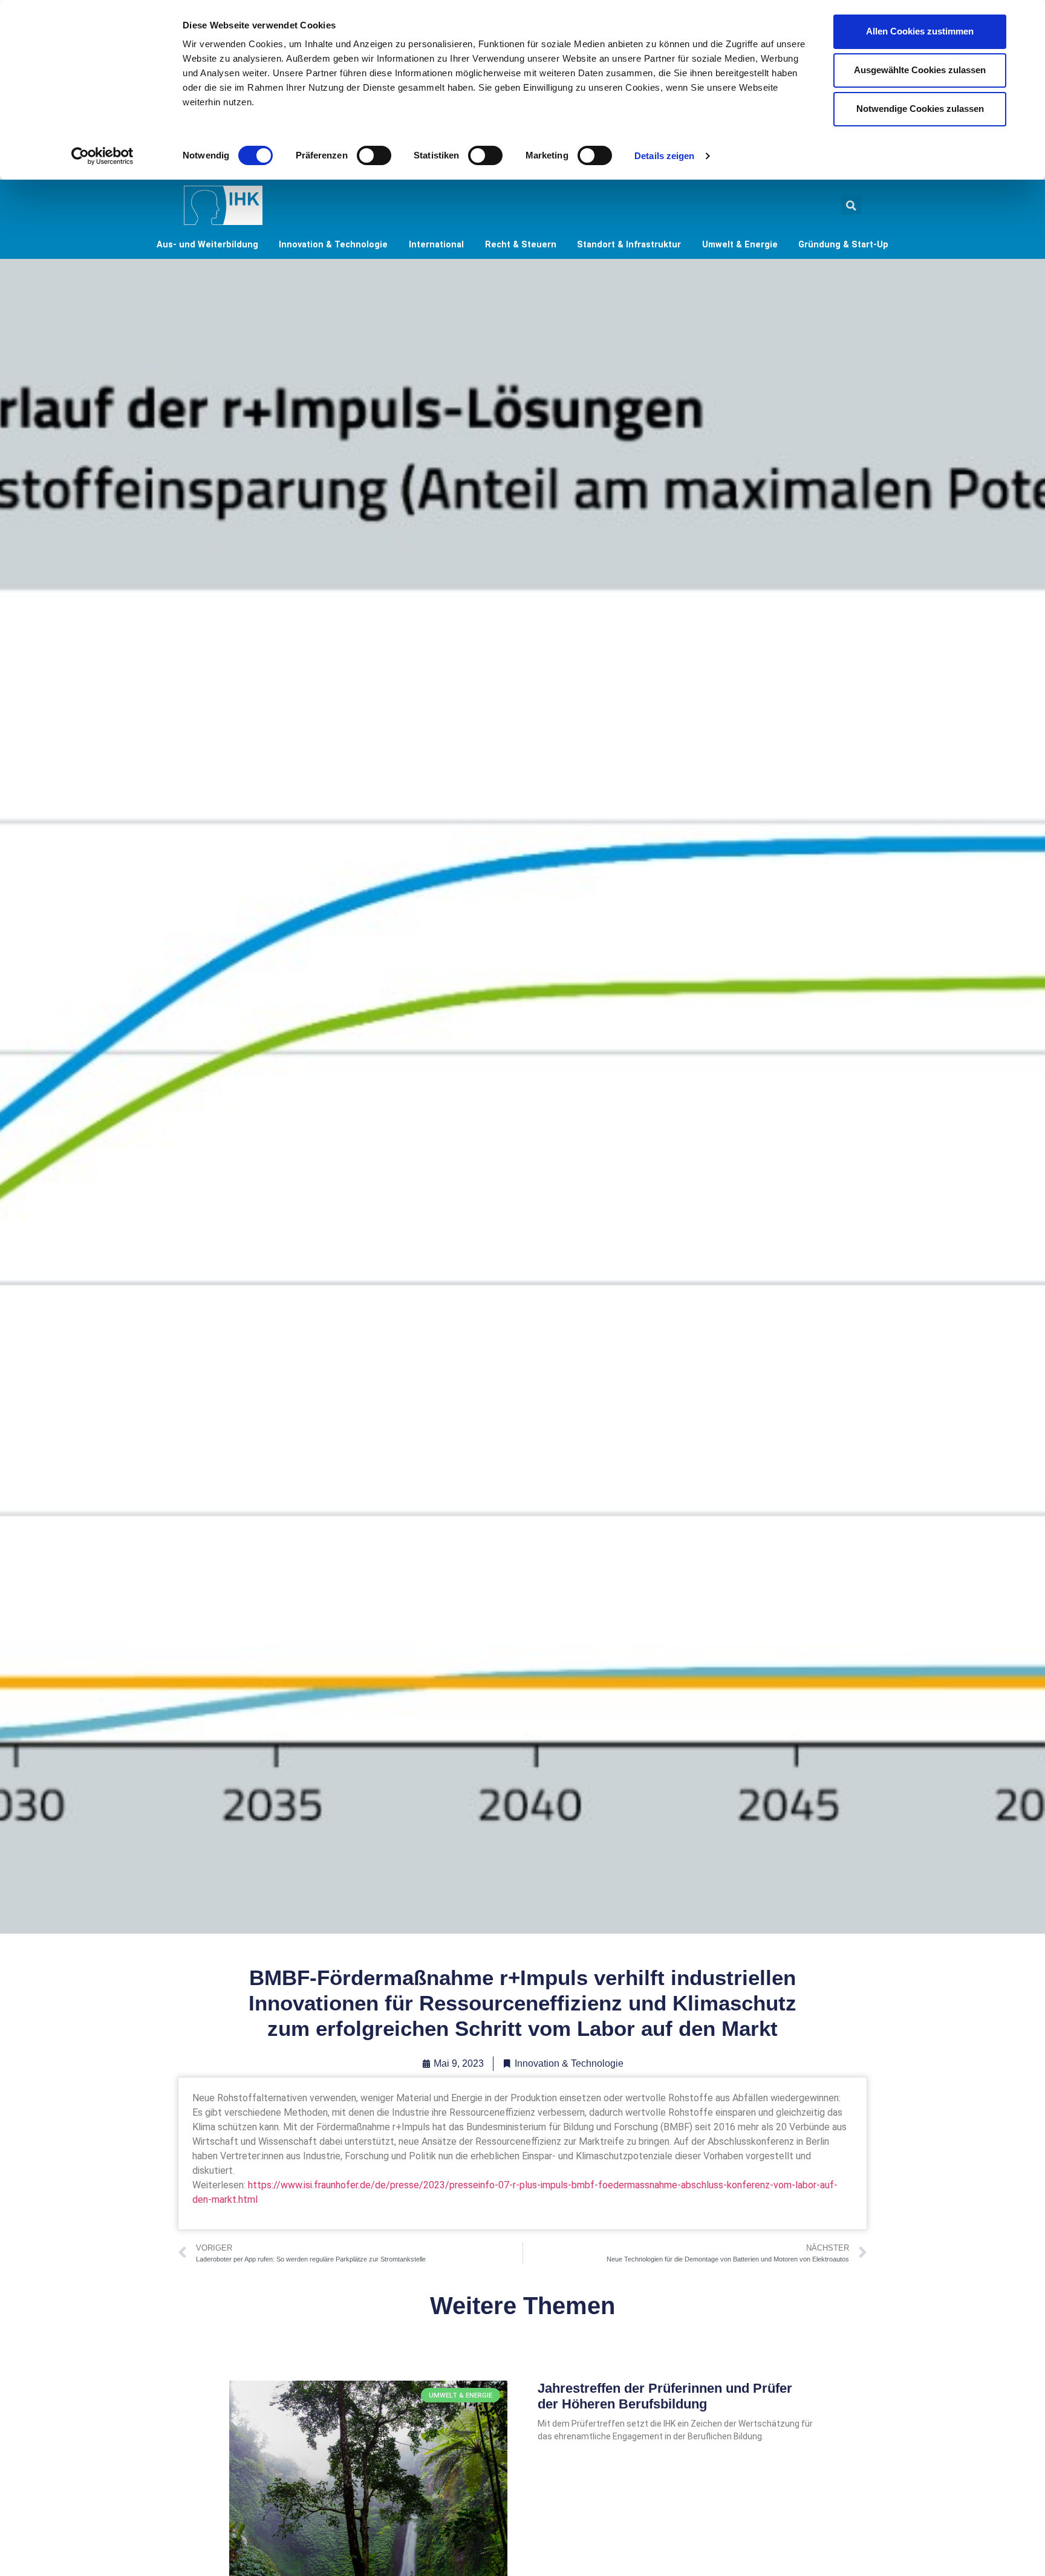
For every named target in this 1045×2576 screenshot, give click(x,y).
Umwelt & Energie (740, 245)
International (436, 245)
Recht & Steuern (521, 245)
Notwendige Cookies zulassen (920, 109)
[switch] (374, 155)
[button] (851, 205)
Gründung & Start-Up (843, 245)
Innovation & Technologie (333, 245)
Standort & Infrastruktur (629, 245)
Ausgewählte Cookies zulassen (920, 70)
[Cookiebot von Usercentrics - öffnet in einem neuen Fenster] (103, 156)
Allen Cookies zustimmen (920, 31)
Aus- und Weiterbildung (207, 245)
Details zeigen (664, 156)
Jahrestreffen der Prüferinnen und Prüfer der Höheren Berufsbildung (665, 2396)
